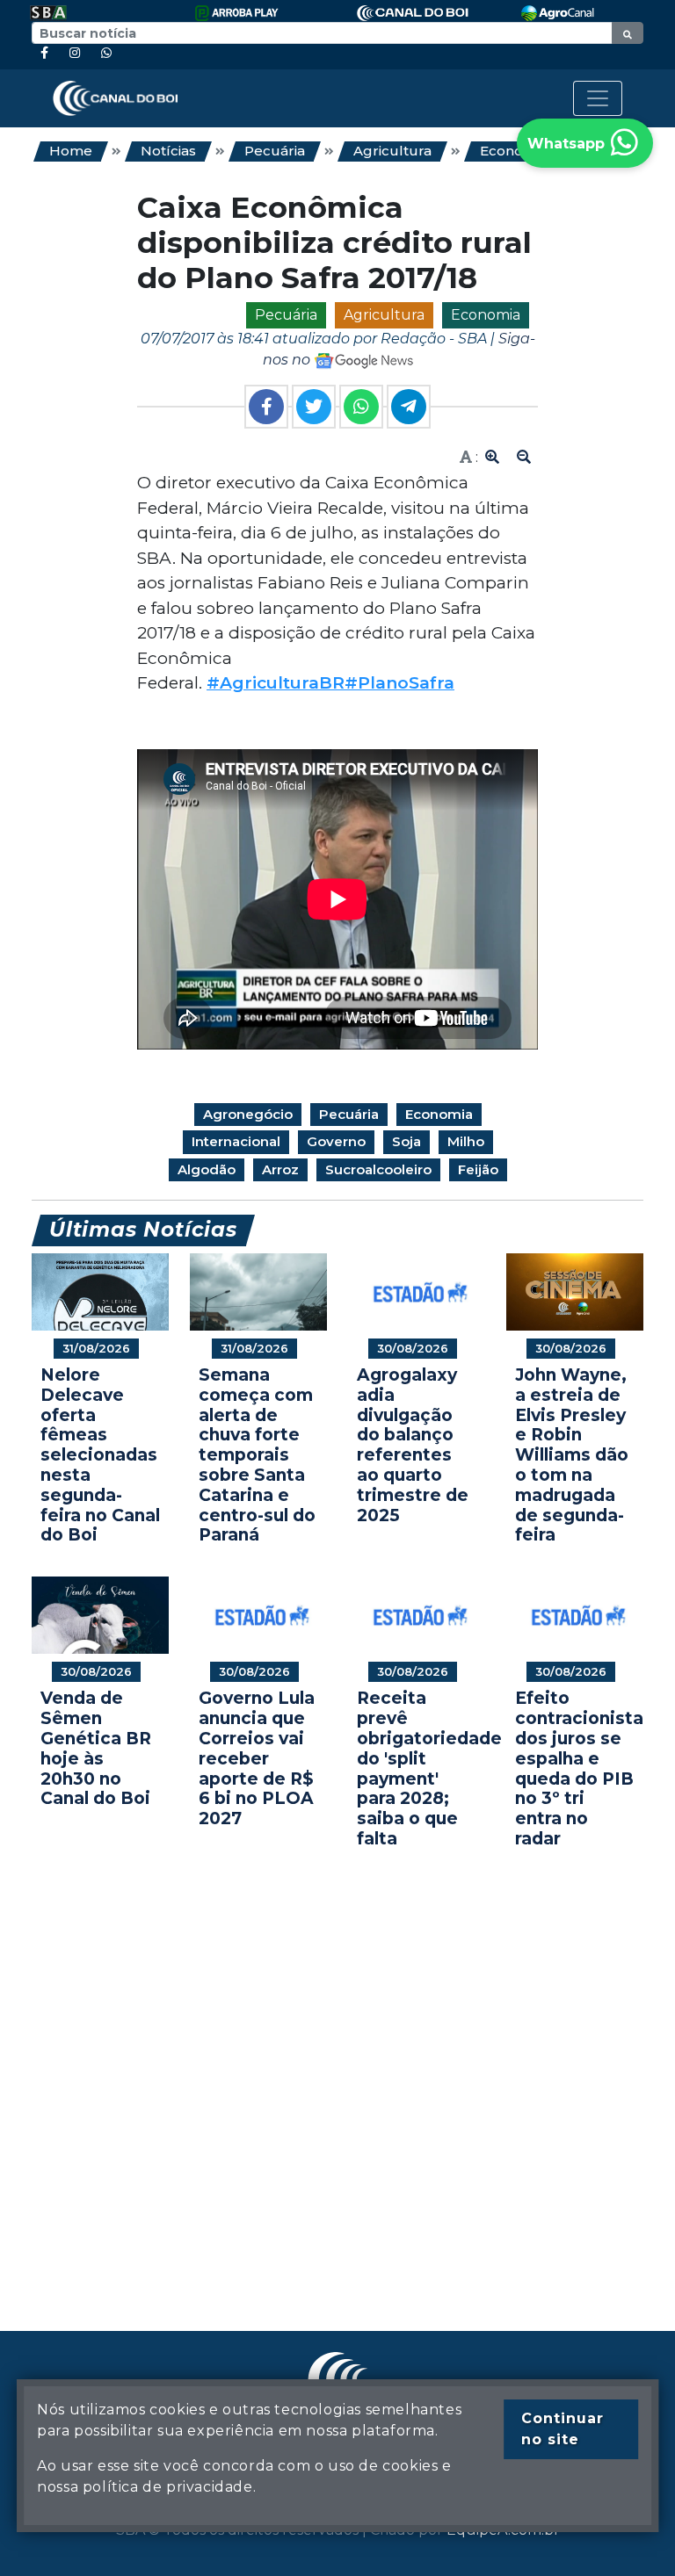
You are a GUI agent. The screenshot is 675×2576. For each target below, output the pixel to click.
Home (71, 151)
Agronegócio (248, 1114)
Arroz (280, 1169)
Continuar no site (562, 2429)
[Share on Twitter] (314, 407)
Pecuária (275, 151)
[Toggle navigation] (598, 98)
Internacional (236, 1141)
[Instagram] (75, 53)
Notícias (168, 151)
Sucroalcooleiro (378, 1169)
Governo (336, 1141)
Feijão (478, 1169)
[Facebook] (44, 53)
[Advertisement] (337, 2064)
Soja (406, 1141)
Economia (486, 315)
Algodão (207, 1169)
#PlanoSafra (399, 683)
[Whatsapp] (106, 53)
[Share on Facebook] (266, 407)
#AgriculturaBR (276, 683)
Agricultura (392, 151)
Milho (466, 1141)
